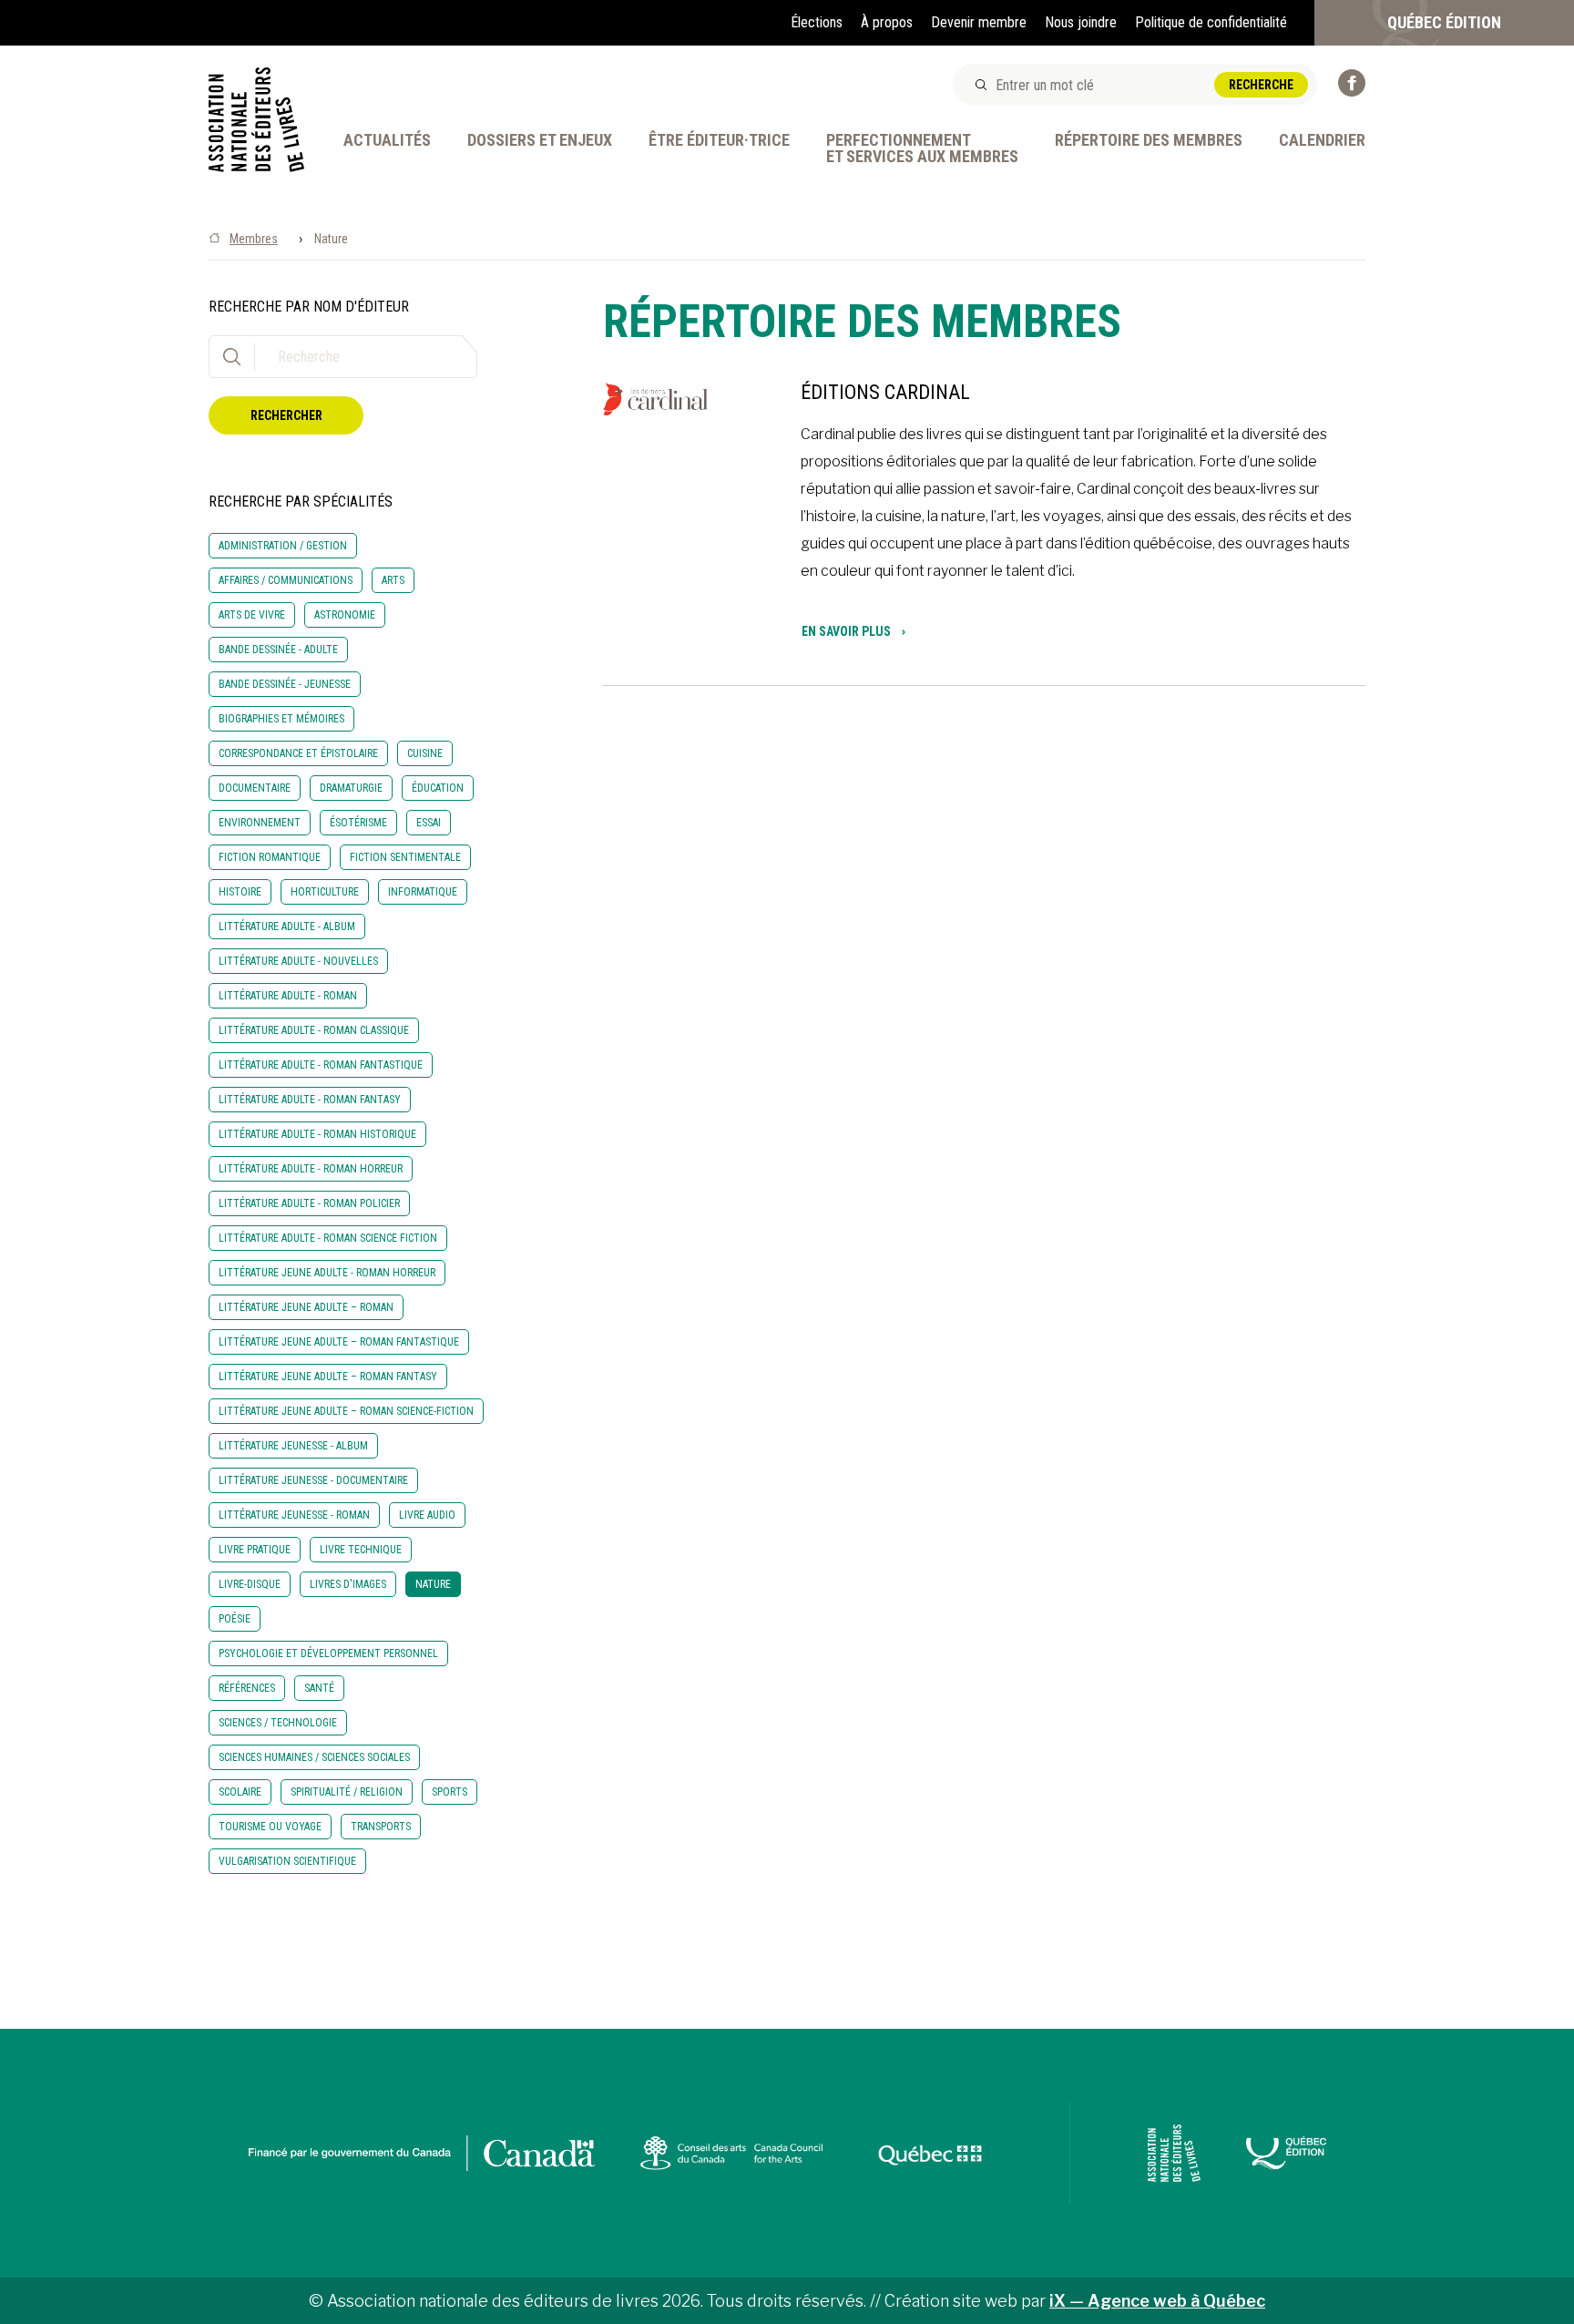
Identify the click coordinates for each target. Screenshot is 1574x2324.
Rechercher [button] (286, 415)
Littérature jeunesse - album (293, 1446)
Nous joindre (1081, 22)
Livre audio (427, 1515)
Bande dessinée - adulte (278, 650)
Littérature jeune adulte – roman (306, 1307)
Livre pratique (255, 1550)
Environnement (260, 823)
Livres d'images (348, 1584)
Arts (393, 580)
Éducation (438, 788)
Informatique (423, 892)
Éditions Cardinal (885, 392)
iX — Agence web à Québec (1157, 2301)
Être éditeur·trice (719, 141)
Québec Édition (1444, 22)
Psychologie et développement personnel (328, 1653)
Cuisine (425, 753)
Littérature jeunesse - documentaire (313, 1480)
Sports (450, 1792)
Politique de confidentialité (1211, 22)
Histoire (240, 892)
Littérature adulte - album (287, 927)
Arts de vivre (252, 615)
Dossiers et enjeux (540, 141)
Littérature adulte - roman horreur (311, 1169)
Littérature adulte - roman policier (309, 1203)
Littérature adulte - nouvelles (298, 961)
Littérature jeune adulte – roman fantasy (328, 1377)
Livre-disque (250, 1584)
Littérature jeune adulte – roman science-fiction (346, 1411)
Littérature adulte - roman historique (317, 1134)
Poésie (235, 1619)
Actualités (387, 141)
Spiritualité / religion (347, 1792)
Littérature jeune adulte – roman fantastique (339, 1342)
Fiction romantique (270, 857)
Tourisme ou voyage (270, 1827)
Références (247, 1688)
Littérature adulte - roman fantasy (310, 1100)
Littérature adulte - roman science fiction (328, 1238)
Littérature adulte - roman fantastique (321, 1065)
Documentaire (255, 788)
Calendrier (1322, 141)
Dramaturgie (351, 788)
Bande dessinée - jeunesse (285, 684)
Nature (433, 1584)
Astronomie (345, 615)
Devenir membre (979, 22)
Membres (254, 239)
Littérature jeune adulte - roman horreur (327, 1273)
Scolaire (240, 1792)
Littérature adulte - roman (288, 996)
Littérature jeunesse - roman (294, 1515)
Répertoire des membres (1149, 141)
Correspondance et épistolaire (298, 753)
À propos (887, 22)
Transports (381, 1827)
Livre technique (361, 1550)
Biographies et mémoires (281, 719)
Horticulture (325, 892)
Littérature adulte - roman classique (314, 1030)
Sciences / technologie (278, 1723)
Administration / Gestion (283, 546)
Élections (817, 22)
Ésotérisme (358, 823)
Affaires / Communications (286, 580)
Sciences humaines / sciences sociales (314, 1757)
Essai (429, 823)
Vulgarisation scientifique (287, 1861)
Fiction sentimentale (405, 857)
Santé (319, 1688)
